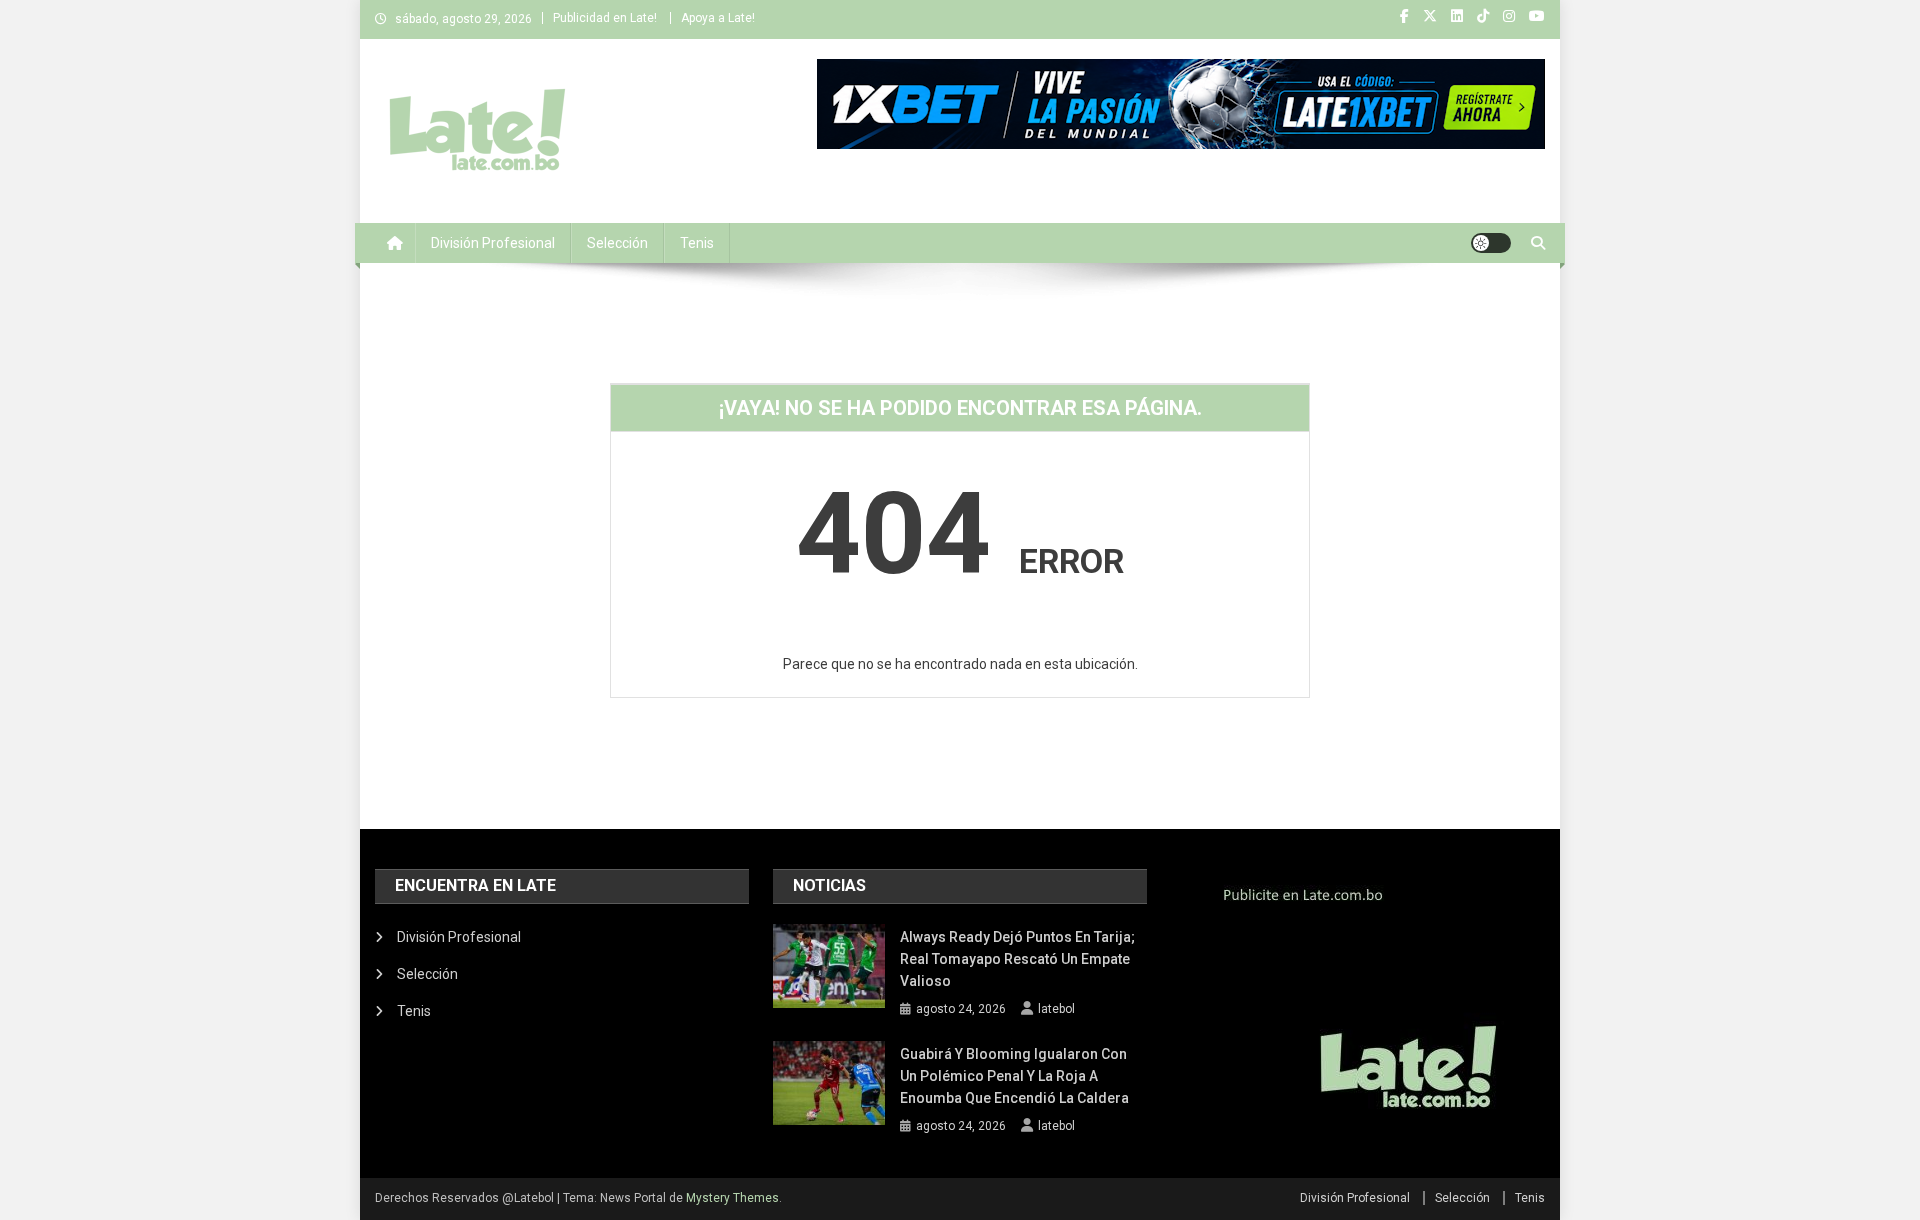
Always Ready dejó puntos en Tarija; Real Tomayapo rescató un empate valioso (1017, 959)
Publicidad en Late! (605, 18)
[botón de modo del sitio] (1491, 243)
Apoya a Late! (718, 18)
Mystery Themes (732, 1198)
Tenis (697, 243)
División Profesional (493, 243)
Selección (617, 243)
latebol (1056, 1009)
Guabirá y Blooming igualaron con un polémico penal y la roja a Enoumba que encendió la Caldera (1014, 1076)
